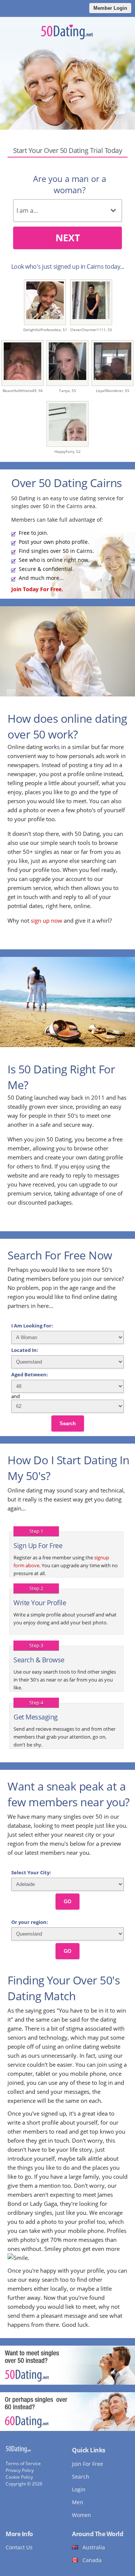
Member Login (110, 8)
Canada (92, 2560)
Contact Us (19, 2547)
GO (67, 1902)
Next (68, 238)
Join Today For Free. (37, 589)
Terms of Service (23, 2463)
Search (68, 1423)
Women (82, 2515)
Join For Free (88, 2464)
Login (79, 2489)
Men (78, 2502)
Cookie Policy (19, 2477)
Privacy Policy (20, 2470)
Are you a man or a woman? (70, 184)
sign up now (46, 920)
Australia (94, 2547)
